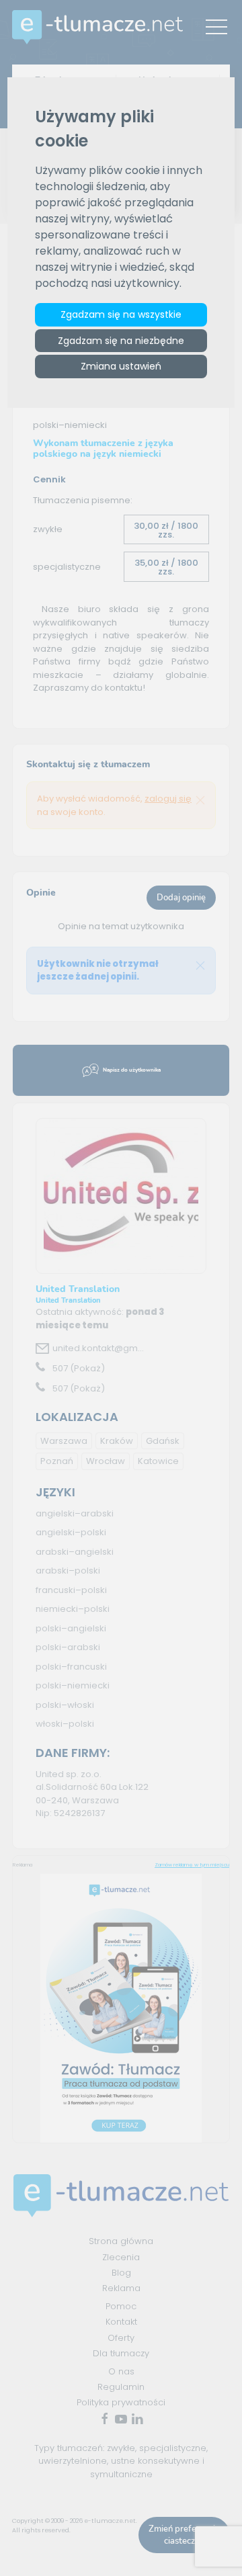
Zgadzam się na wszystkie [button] (121, 314)
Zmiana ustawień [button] (121, 366)
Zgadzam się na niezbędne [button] (121, 341)
